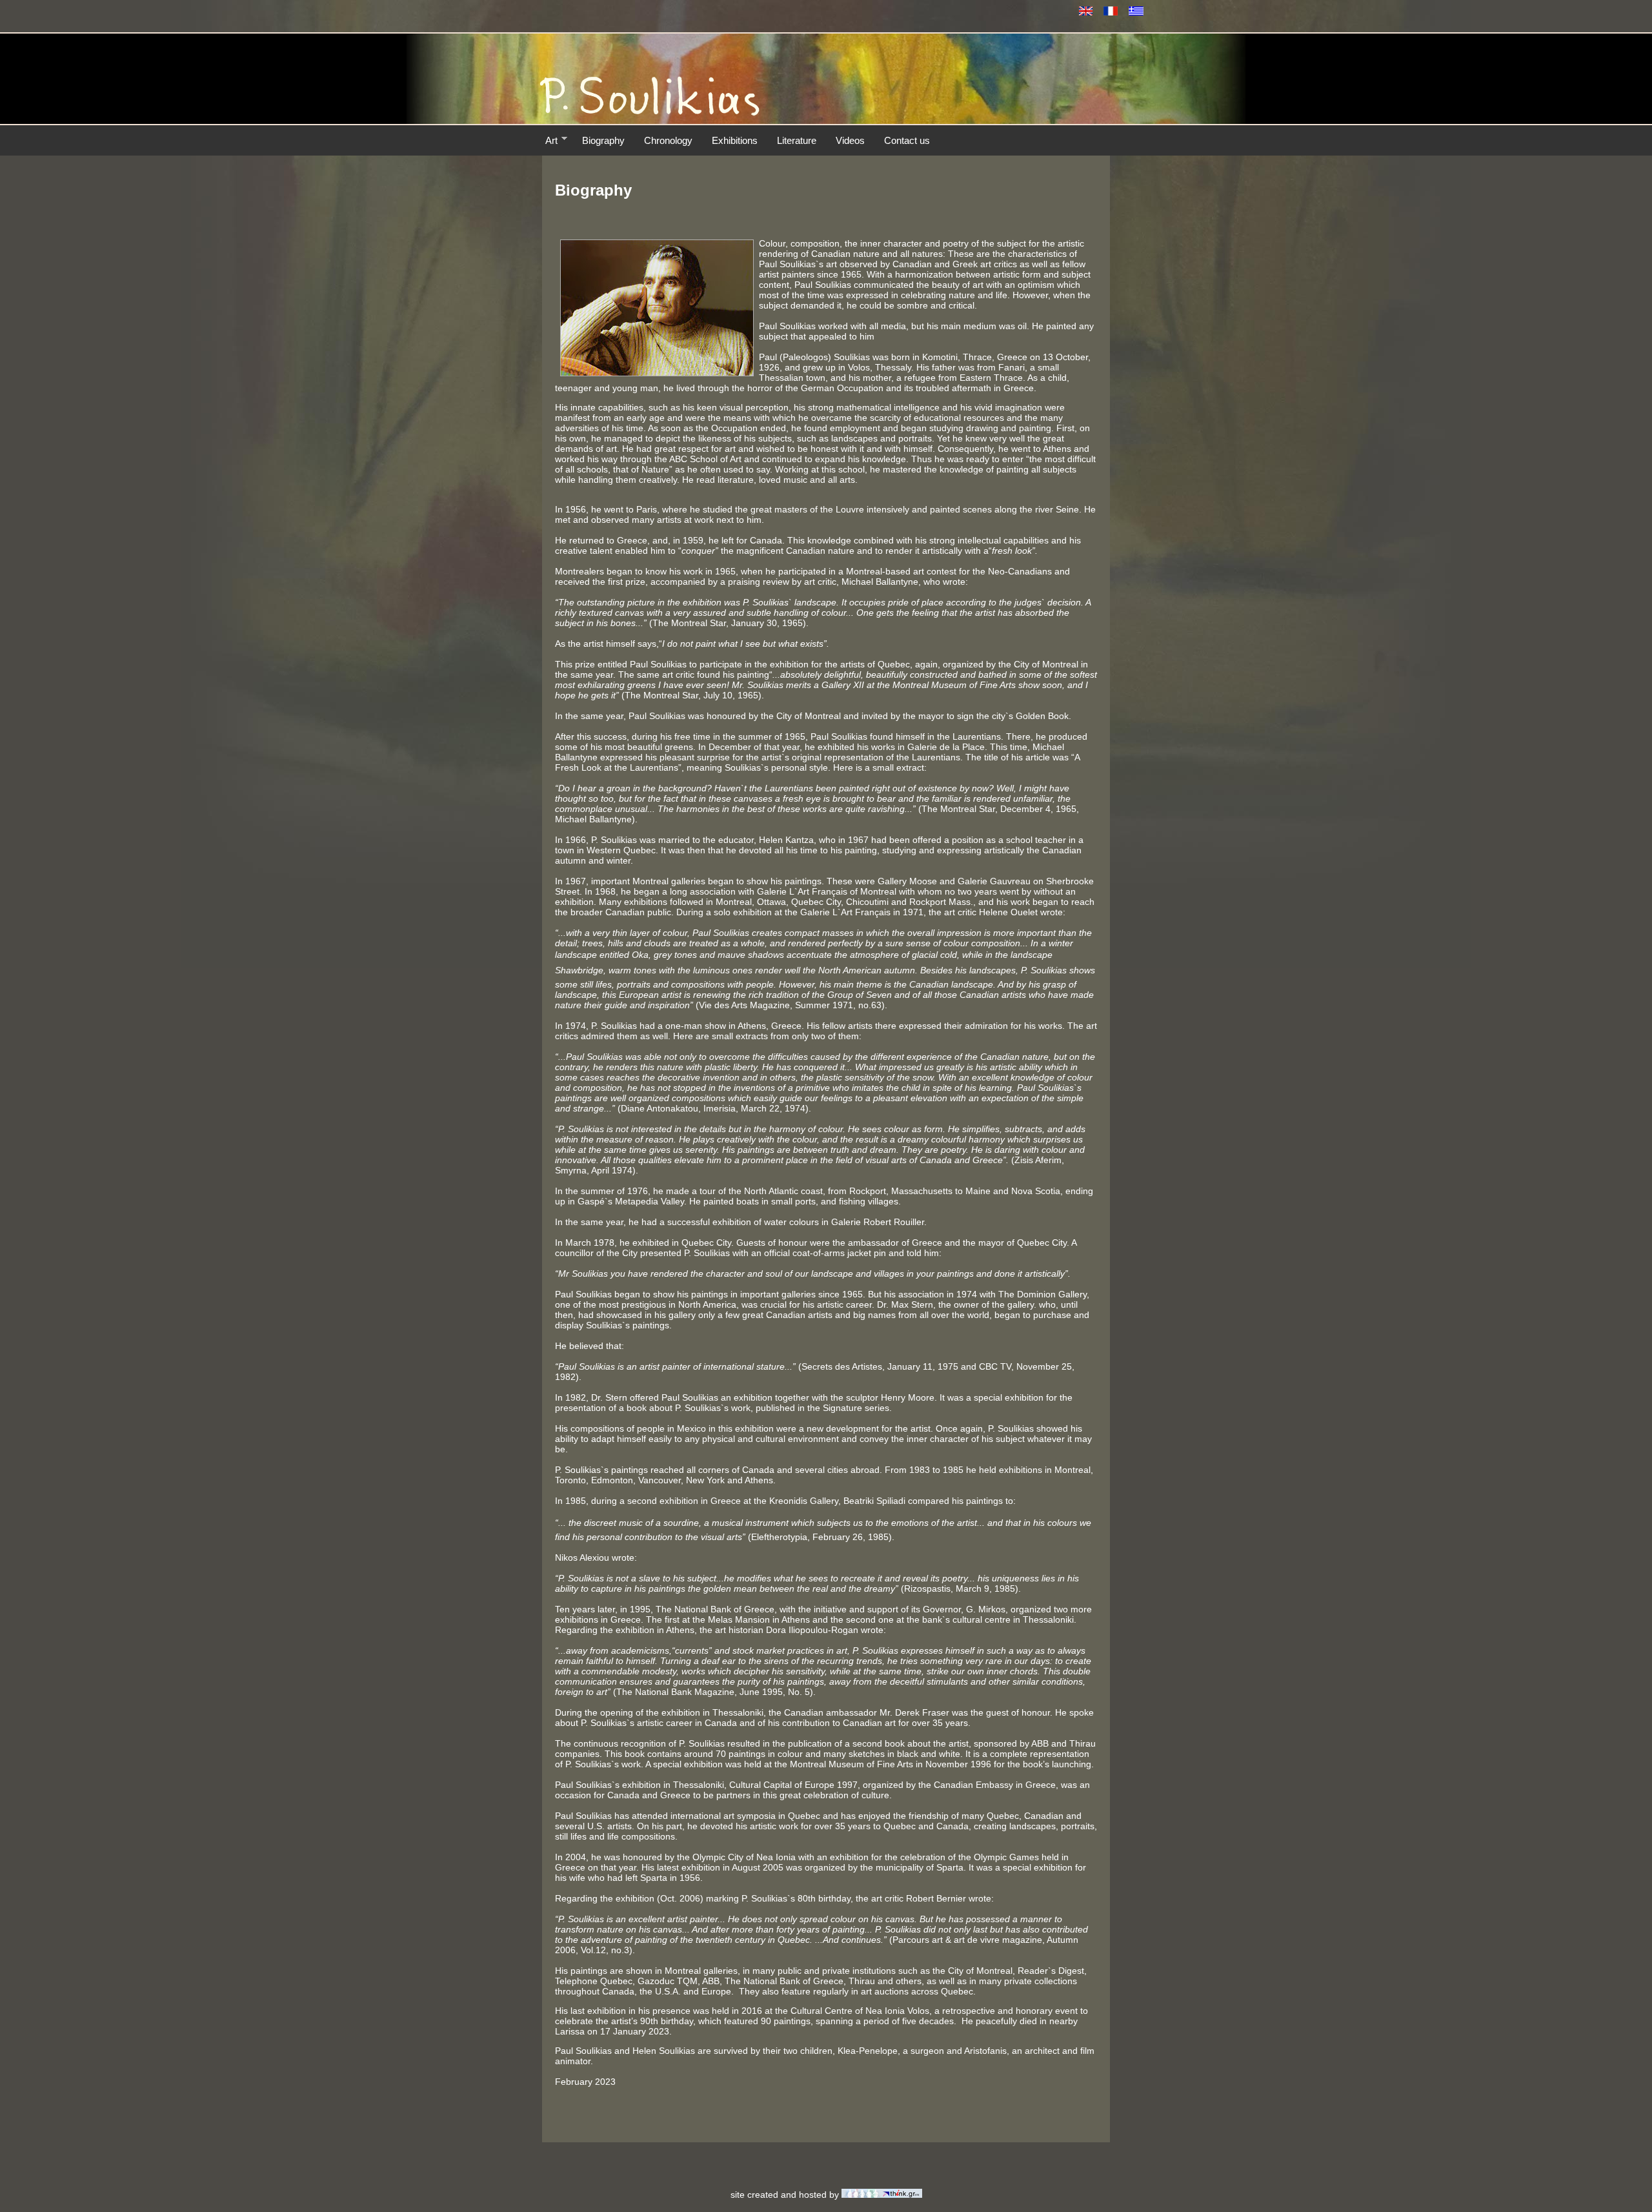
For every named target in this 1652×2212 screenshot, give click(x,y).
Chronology (668, 140)
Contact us (907, 140)
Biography (603, 140)
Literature (797, 140)
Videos (850, 140)
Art (551, 140)
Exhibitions (735, 140)
